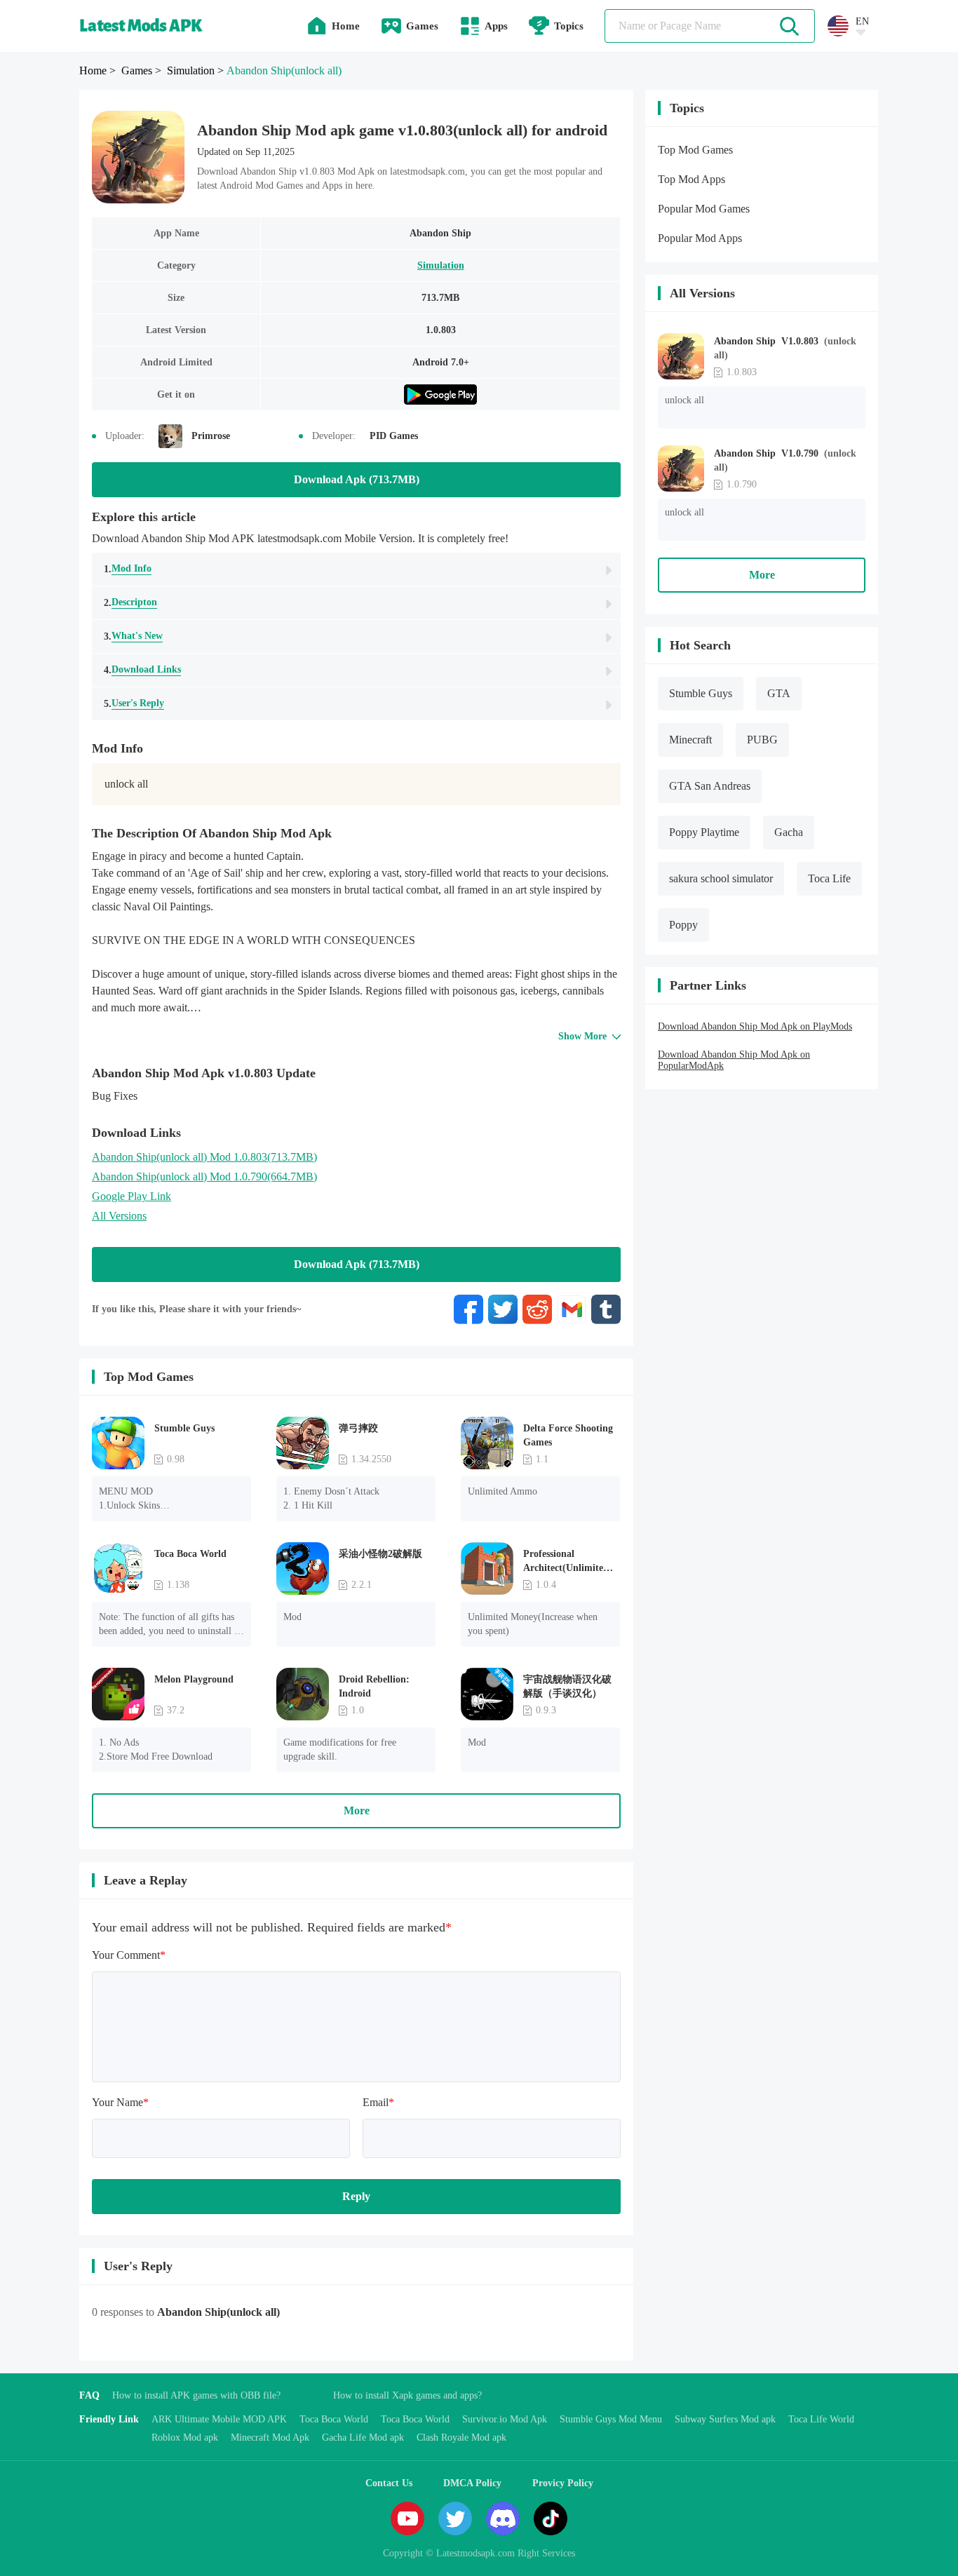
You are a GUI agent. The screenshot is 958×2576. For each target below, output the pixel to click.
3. (133, 636)
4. (142, 670)
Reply (356, 2196)
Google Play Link (131, 1196)
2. (130, 602)
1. (128, 569)
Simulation (441, 265)
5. (134, 703)
